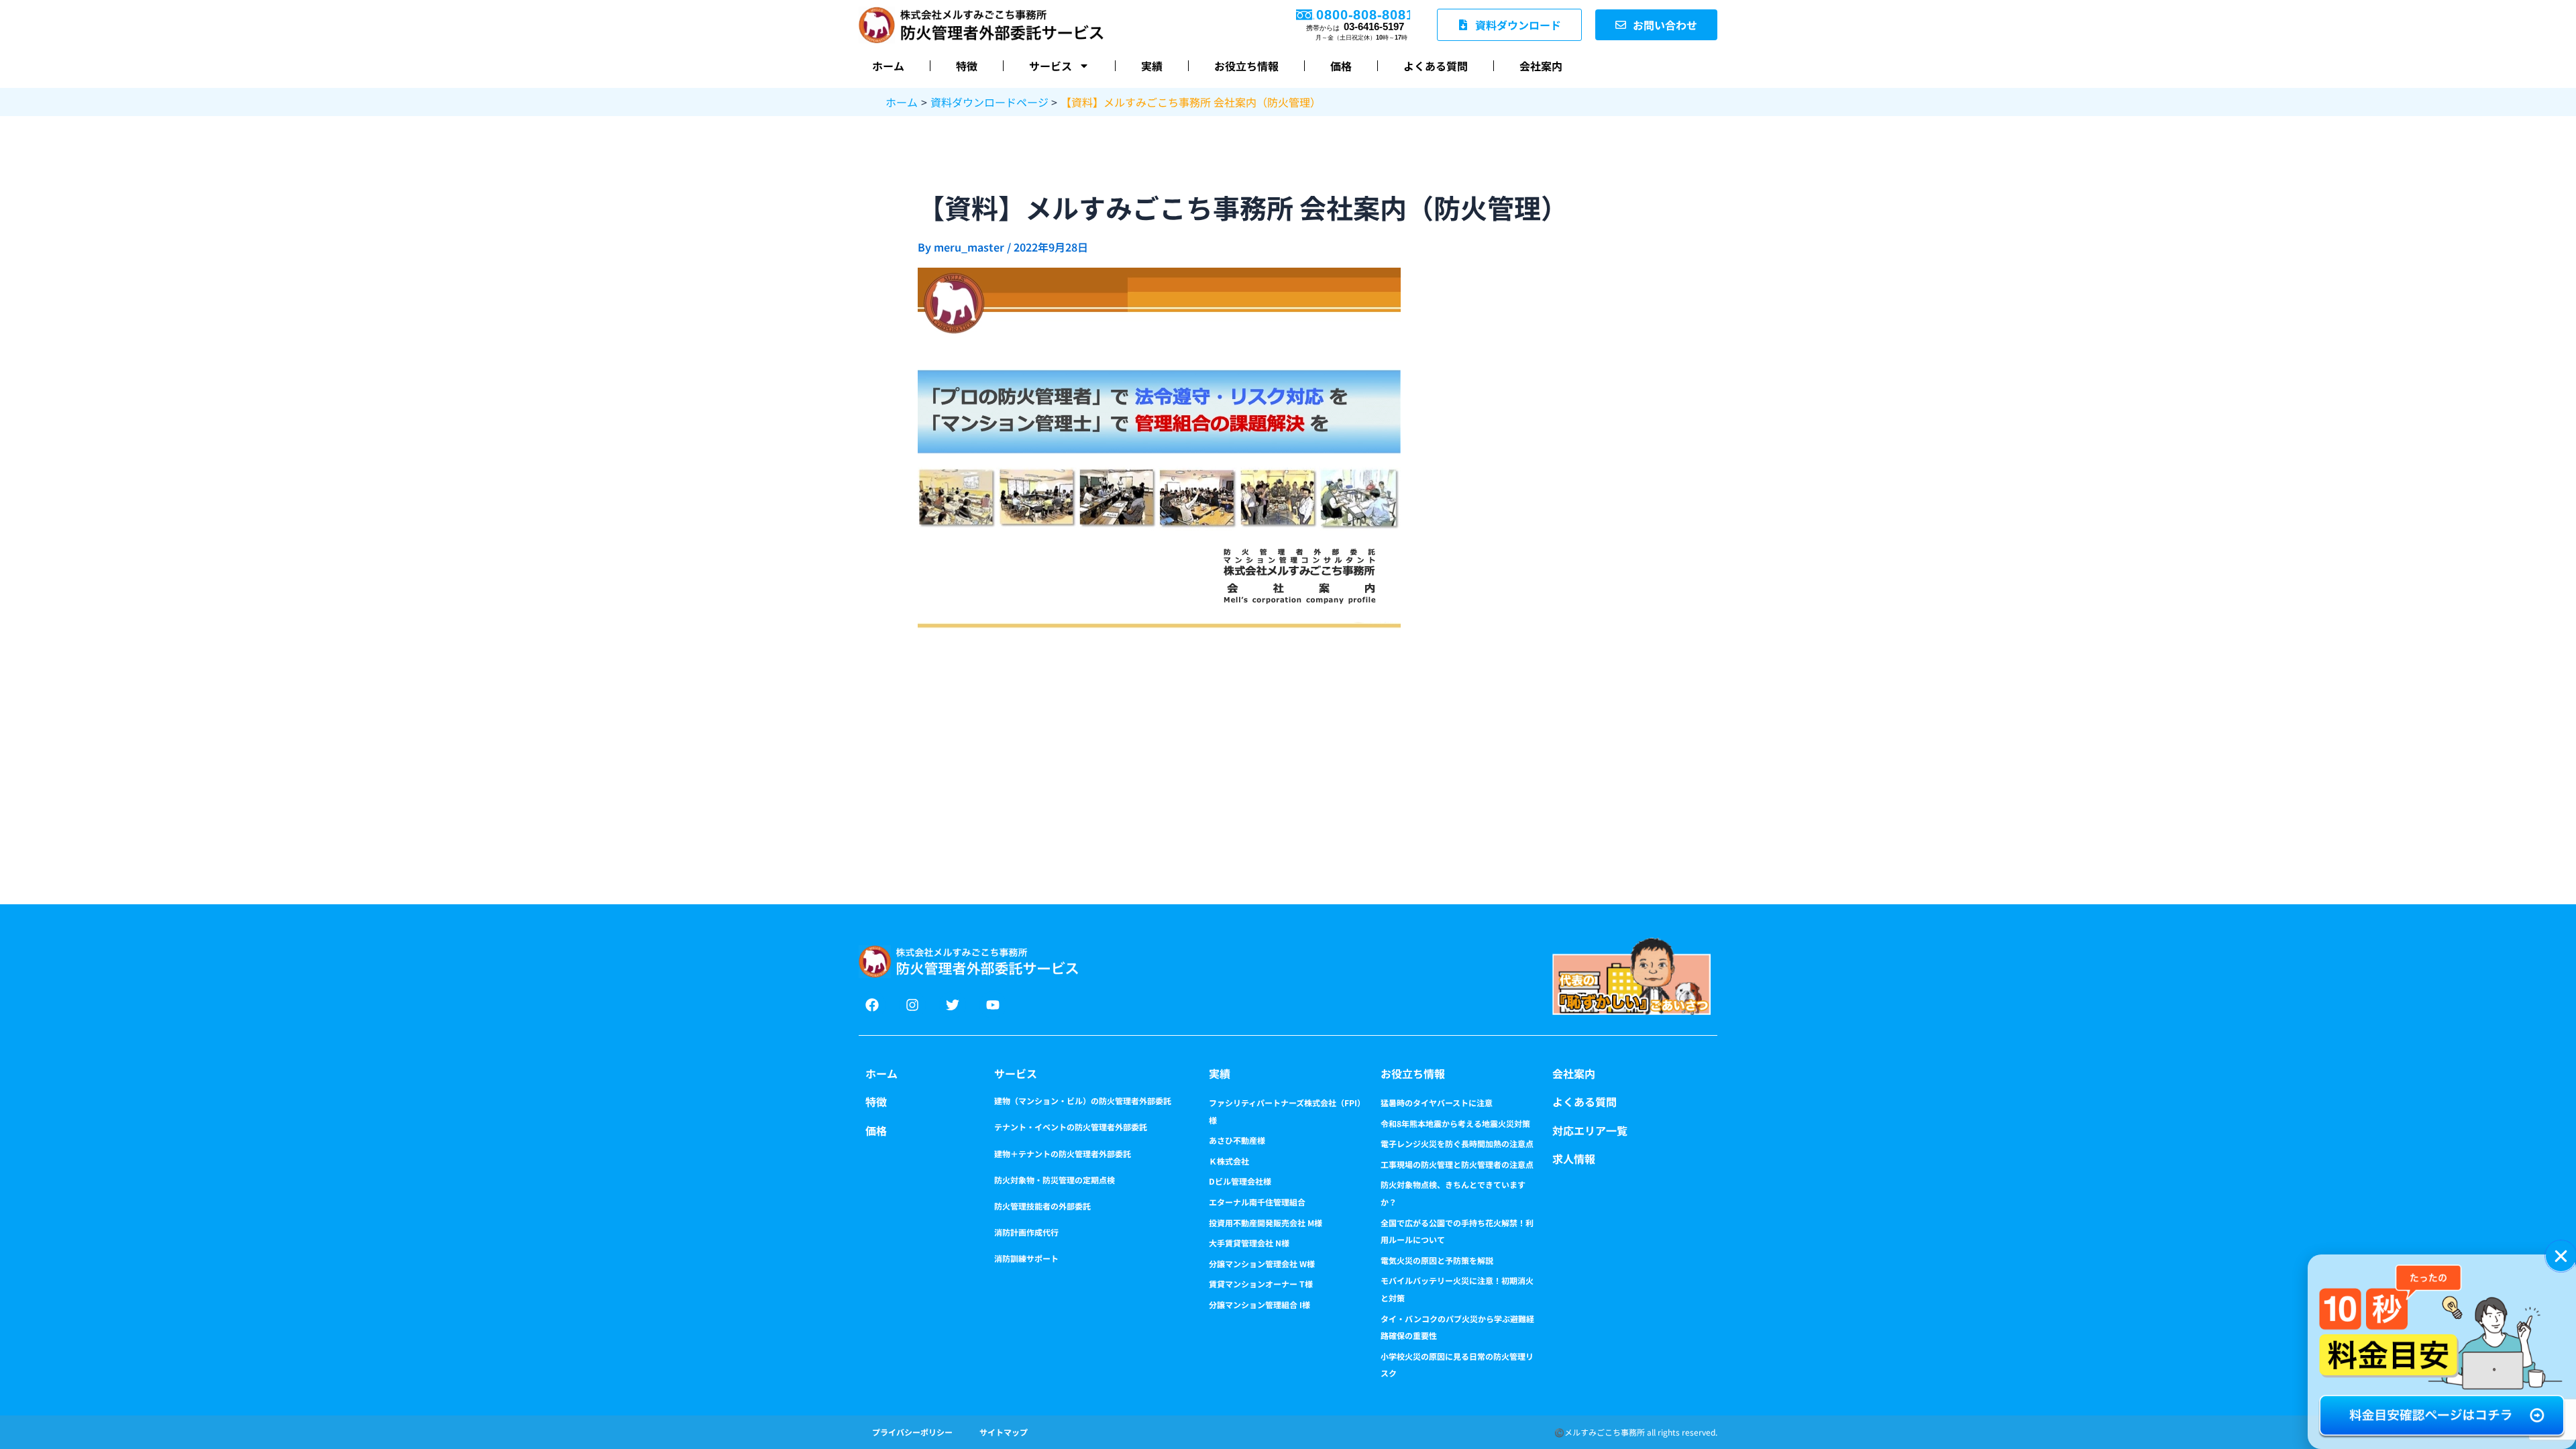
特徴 (967, 66)
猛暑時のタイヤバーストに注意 (1437, 1103)
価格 (1341, 66)
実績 (1152, 66)
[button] (2561, 1256)
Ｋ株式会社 (1229, 1161)
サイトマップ (1004, 1432)
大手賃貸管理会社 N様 (1249, 1243)
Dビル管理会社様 (1240, 1181)
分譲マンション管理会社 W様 (1262, 1264)
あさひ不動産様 (1237, 1140)
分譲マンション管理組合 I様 (1259, 1304)
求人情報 (1574, 1159)
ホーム (888, 66)
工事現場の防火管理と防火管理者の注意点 (1457, 1164)
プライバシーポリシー (912, 1432)
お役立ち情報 (1246, 66)
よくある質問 (1436, 66)
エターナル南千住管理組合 (1257, 1202)
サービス (1051, 66)
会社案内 (1541, 66)
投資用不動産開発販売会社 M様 (1266, 1223)
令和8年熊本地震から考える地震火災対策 (1455, 1123)
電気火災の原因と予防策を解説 (1437, 1260)
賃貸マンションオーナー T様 (1261, 1284)
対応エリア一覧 (1590, 1130)
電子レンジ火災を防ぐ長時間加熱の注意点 (1457, 1143)
